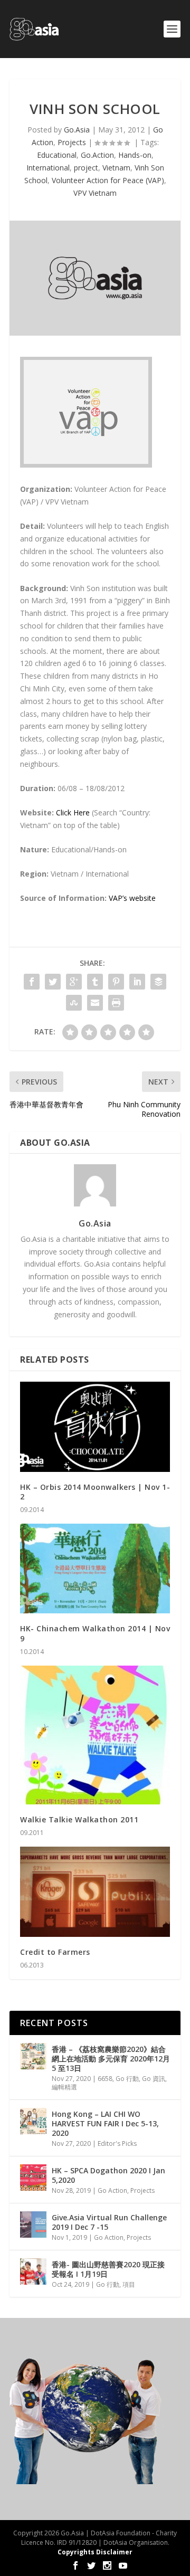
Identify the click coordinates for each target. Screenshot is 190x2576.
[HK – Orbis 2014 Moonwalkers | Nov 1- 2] (95, 1427)
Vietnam (116, 168)
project (86, 168)
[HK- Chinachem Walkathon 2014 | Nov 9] (95, 1569)
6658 (105, 2079)
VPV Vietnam (95, 193)
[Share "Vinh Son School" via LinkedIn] (137, 982)
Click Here (73, 812)
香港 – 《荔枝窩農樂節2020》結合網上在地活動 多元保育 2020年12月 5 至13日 (111, 2059)
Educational (57, 155)
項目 (129, 2284)
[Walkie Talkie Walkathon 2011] (95, 1735)
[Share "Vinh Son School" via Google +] (74, 982)
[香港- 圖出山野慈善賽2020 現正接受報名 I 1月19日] (33, 2271)
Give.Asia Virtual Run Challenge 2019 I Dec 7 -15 (109, 2222)
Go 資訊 (154, 2079)
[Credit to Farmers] (95, 1891)
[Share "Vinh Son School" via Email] (95, 1003)
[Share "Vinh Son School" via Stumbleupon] (74, 1003)
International (48, 168)
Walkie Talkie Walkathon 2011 (79, 1819)
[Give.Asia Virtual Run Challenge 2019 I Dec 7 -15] (33, 2225)
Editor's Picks (117, 2144)
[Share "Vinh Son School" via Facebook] (32, 982)
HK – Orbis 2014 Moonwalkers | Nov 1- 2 (95, 1492)
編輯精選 (64, 2087)
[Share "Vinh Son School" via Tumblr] (95, 982)
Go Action (112, 2190)
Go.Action (97, 155)
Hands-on (135, 155)
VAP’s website (132, 898)
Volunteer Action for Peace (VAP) (108, 180)
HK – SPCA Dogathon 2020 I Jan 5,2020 (108, 2175)
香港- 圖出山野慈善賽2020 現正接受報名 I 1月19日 (108, 2269)
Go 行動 (127, 2079)
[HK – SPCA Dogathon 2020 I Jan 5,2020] (33, 2178)
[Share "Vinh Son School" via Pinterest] (116, 982)
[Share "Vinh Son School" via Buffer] (158, 982)
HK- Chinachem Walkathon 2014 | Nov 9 (95, 1633)
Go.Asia (77, 130)
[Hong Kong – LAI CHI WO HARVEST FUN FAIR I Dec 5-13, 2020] (33, 2121)
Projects (72, 142)
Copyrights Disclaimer (95, 2552)
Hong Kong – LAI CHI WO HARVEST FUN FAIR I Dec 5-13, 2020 (105, 2123)
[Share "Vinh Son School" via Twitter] (53, 982)
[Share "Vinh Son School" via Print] (116, 1003)
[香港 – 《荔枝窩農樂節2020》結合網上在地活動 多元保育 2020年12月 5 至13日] (33, 2056)
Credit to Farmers (55, 1952)
